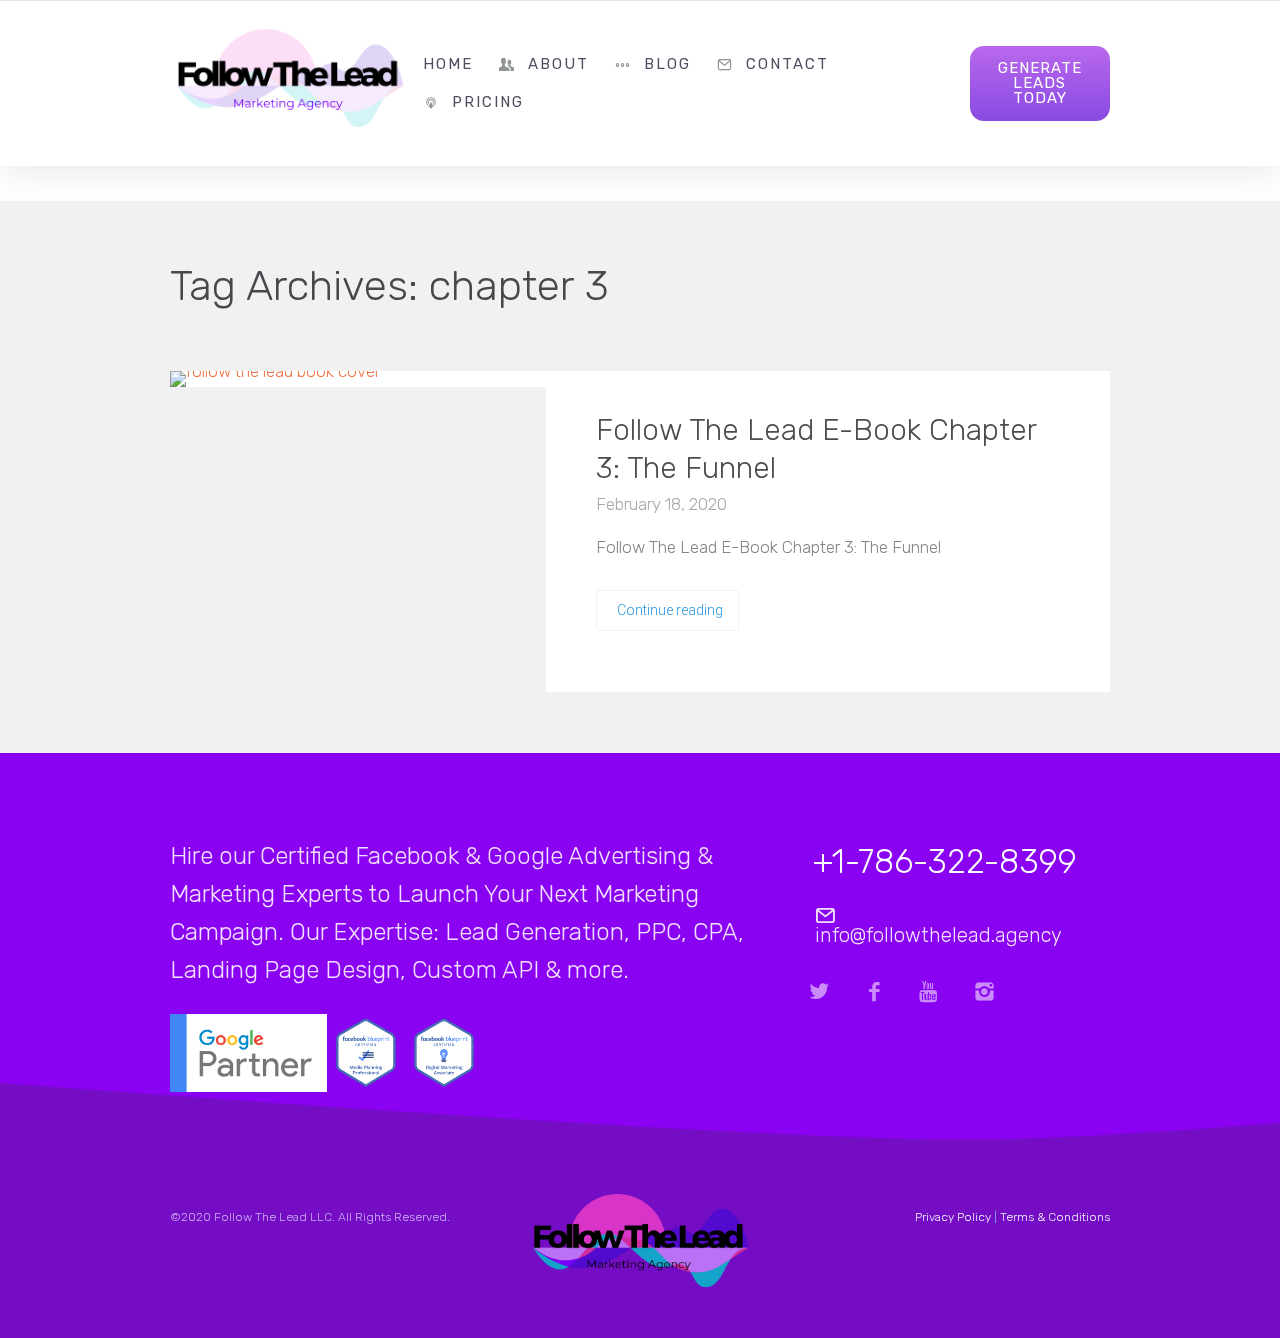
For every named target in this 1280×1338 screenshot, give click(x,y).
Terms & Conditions (1055, 1217)
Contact (787, 64)
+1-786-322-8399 (945, 861)
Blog (667, 64)
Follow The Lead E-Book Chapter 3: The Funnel (816, 449)
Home (448, 64)
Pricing (488, 102)
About (558, 64)
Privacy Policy (953, 1217)
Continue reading (670, 610)
